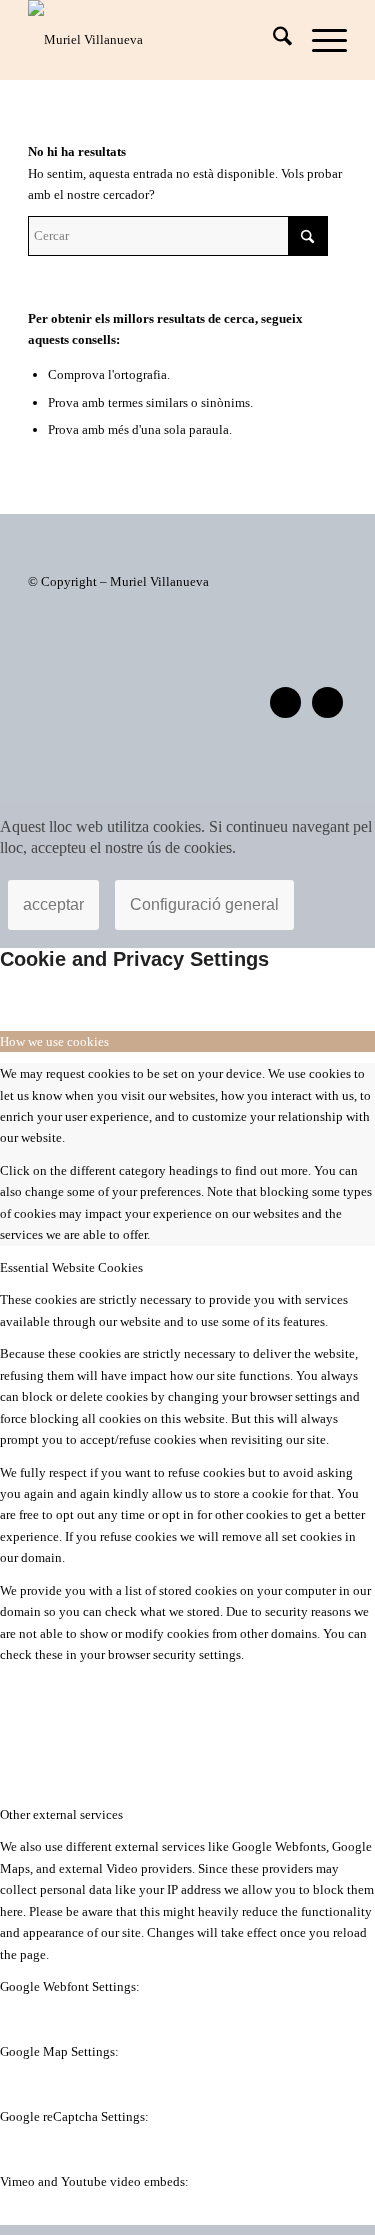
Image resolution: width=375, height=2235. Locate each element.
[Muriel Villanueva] (155, 40)
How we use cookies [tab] (54, 1041)
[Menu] (319, 40)
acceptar (53, 904)
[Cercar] (272, 40)
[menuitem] (272, 40)
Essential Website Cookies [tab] (71, 1267)
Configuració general (204, 904)
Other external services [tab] (61, 1814)
